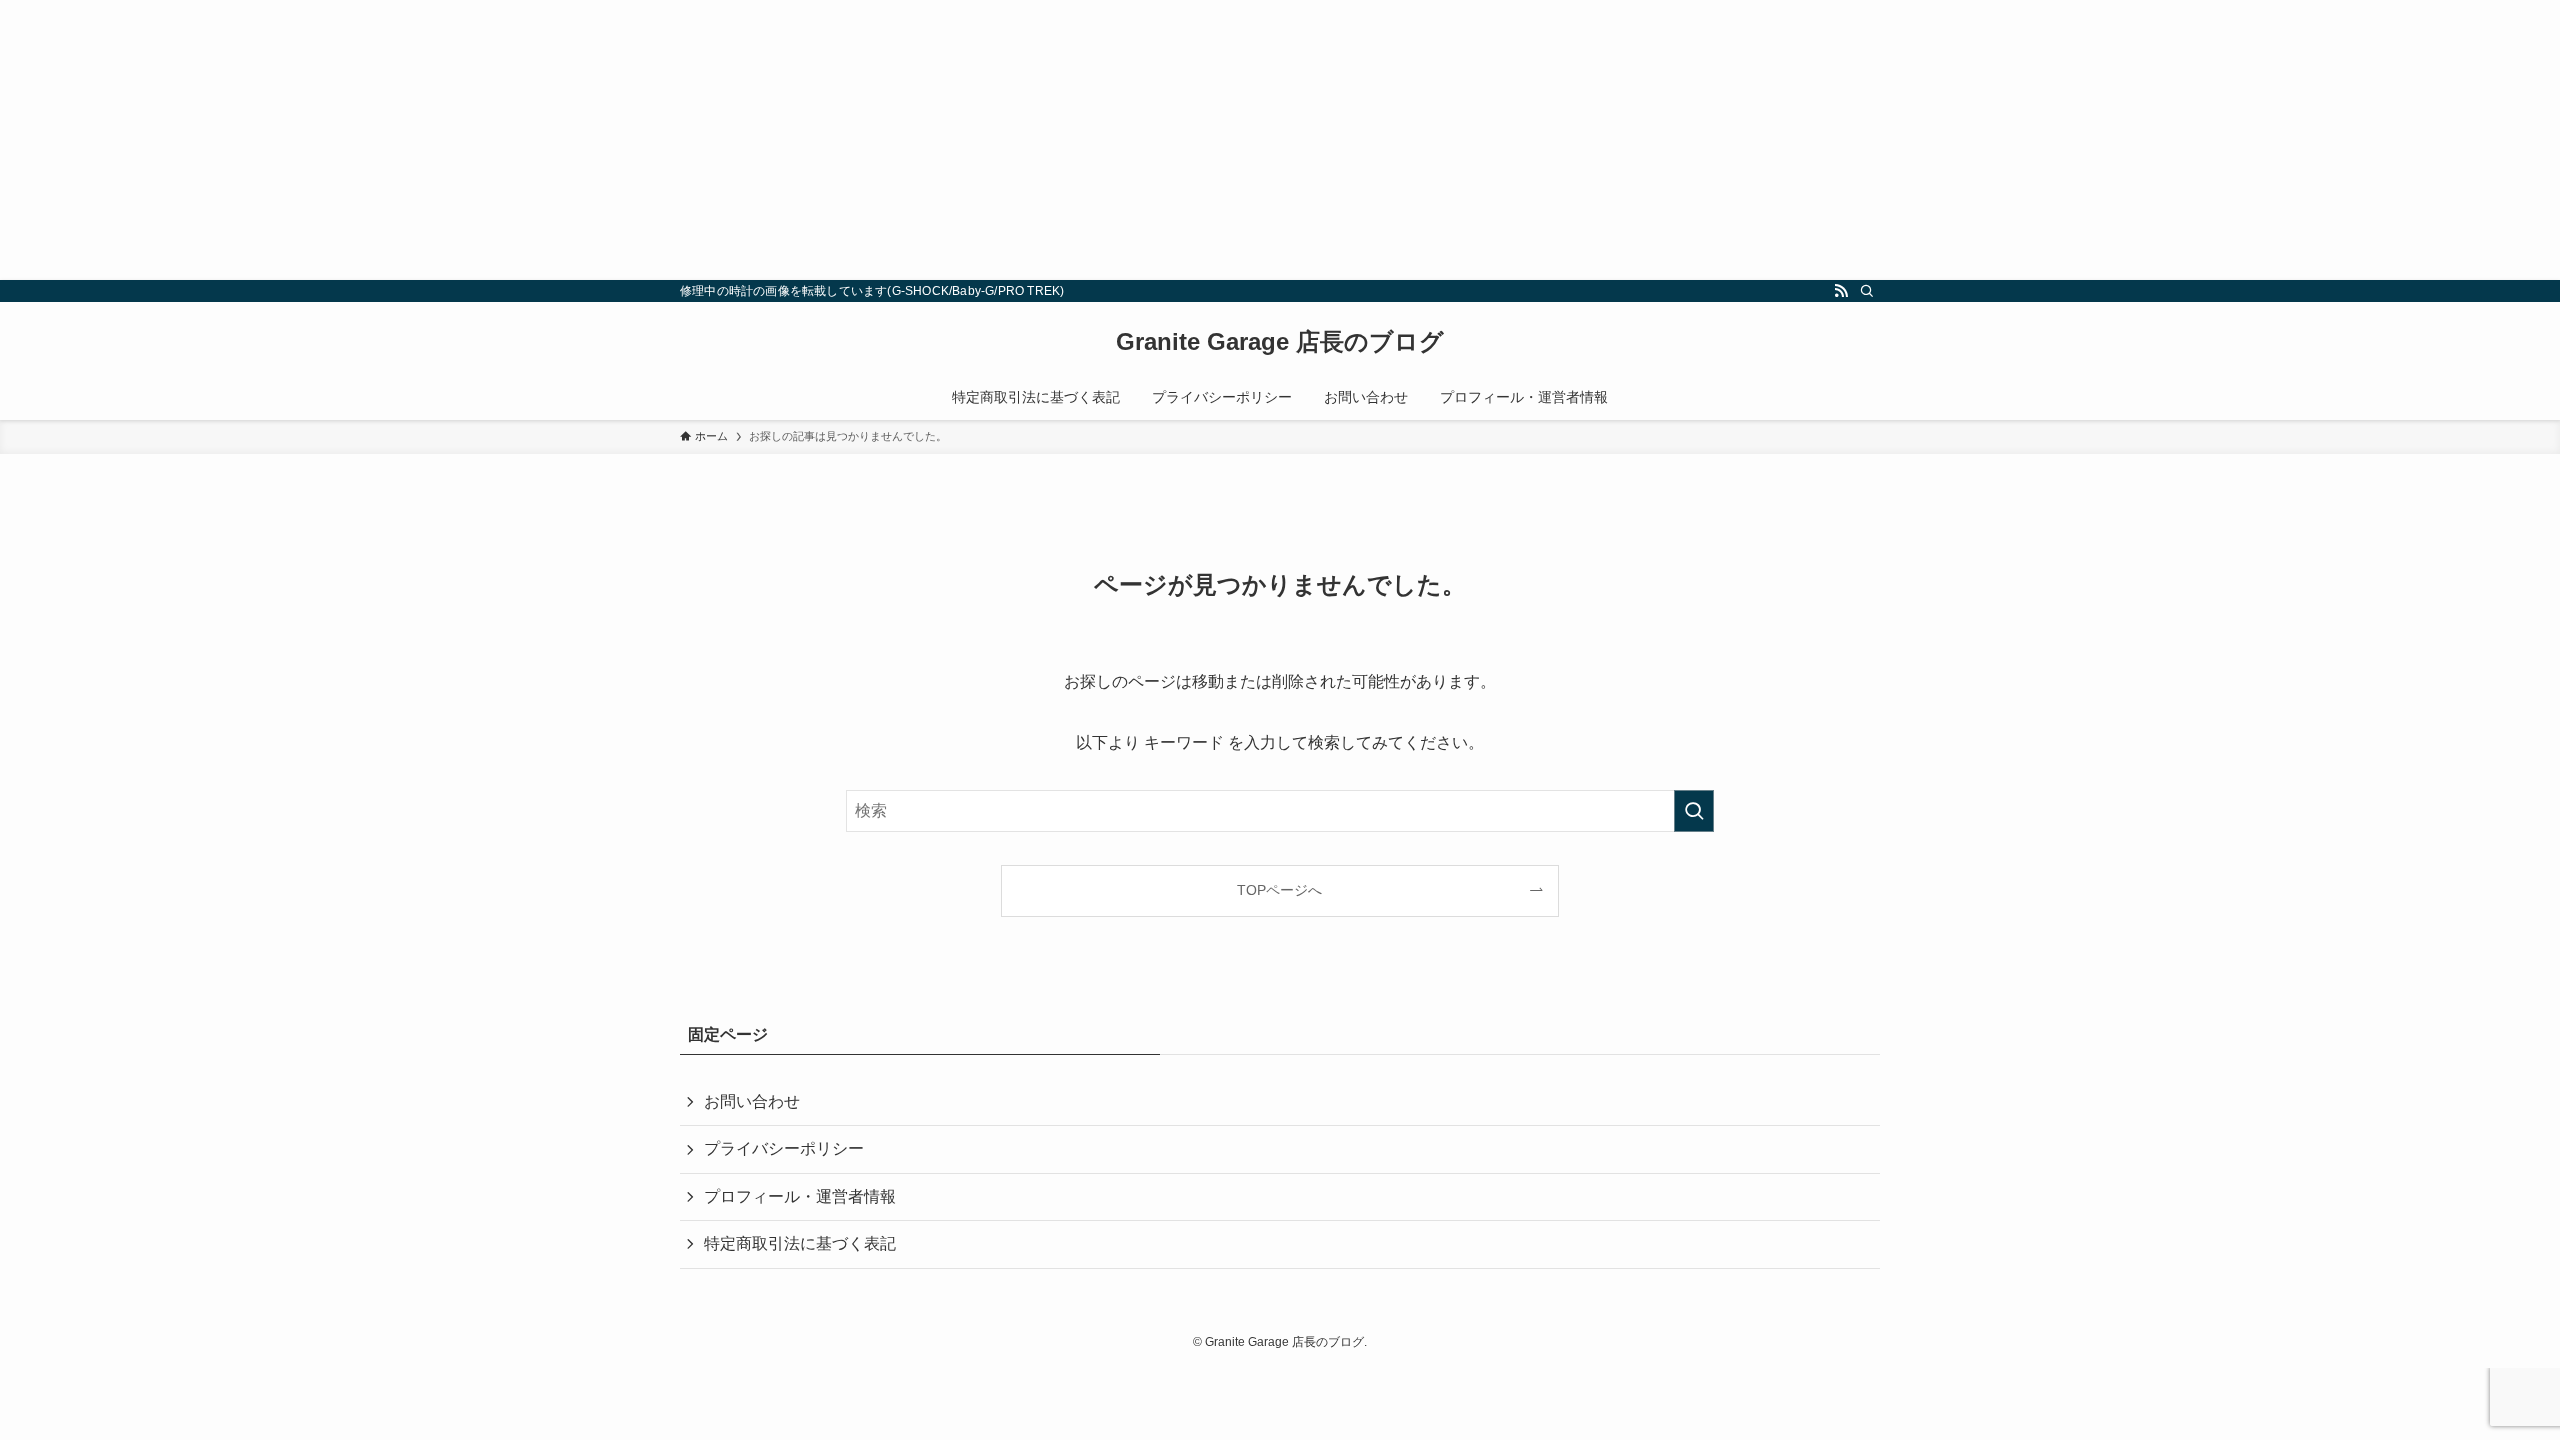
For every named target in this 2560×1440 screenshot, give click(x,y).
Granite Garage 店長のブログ (1280, 342)
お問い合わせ (752, 1101)
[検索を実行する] (1694, 811)
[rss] (1841, 291)
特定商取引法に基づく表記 (800, 1243)
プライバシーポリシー (784, 1148)
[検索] (1867, 291)
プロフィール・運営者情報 (800, 1196)
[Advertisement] (600, 140)
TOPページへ (1279, 890)
